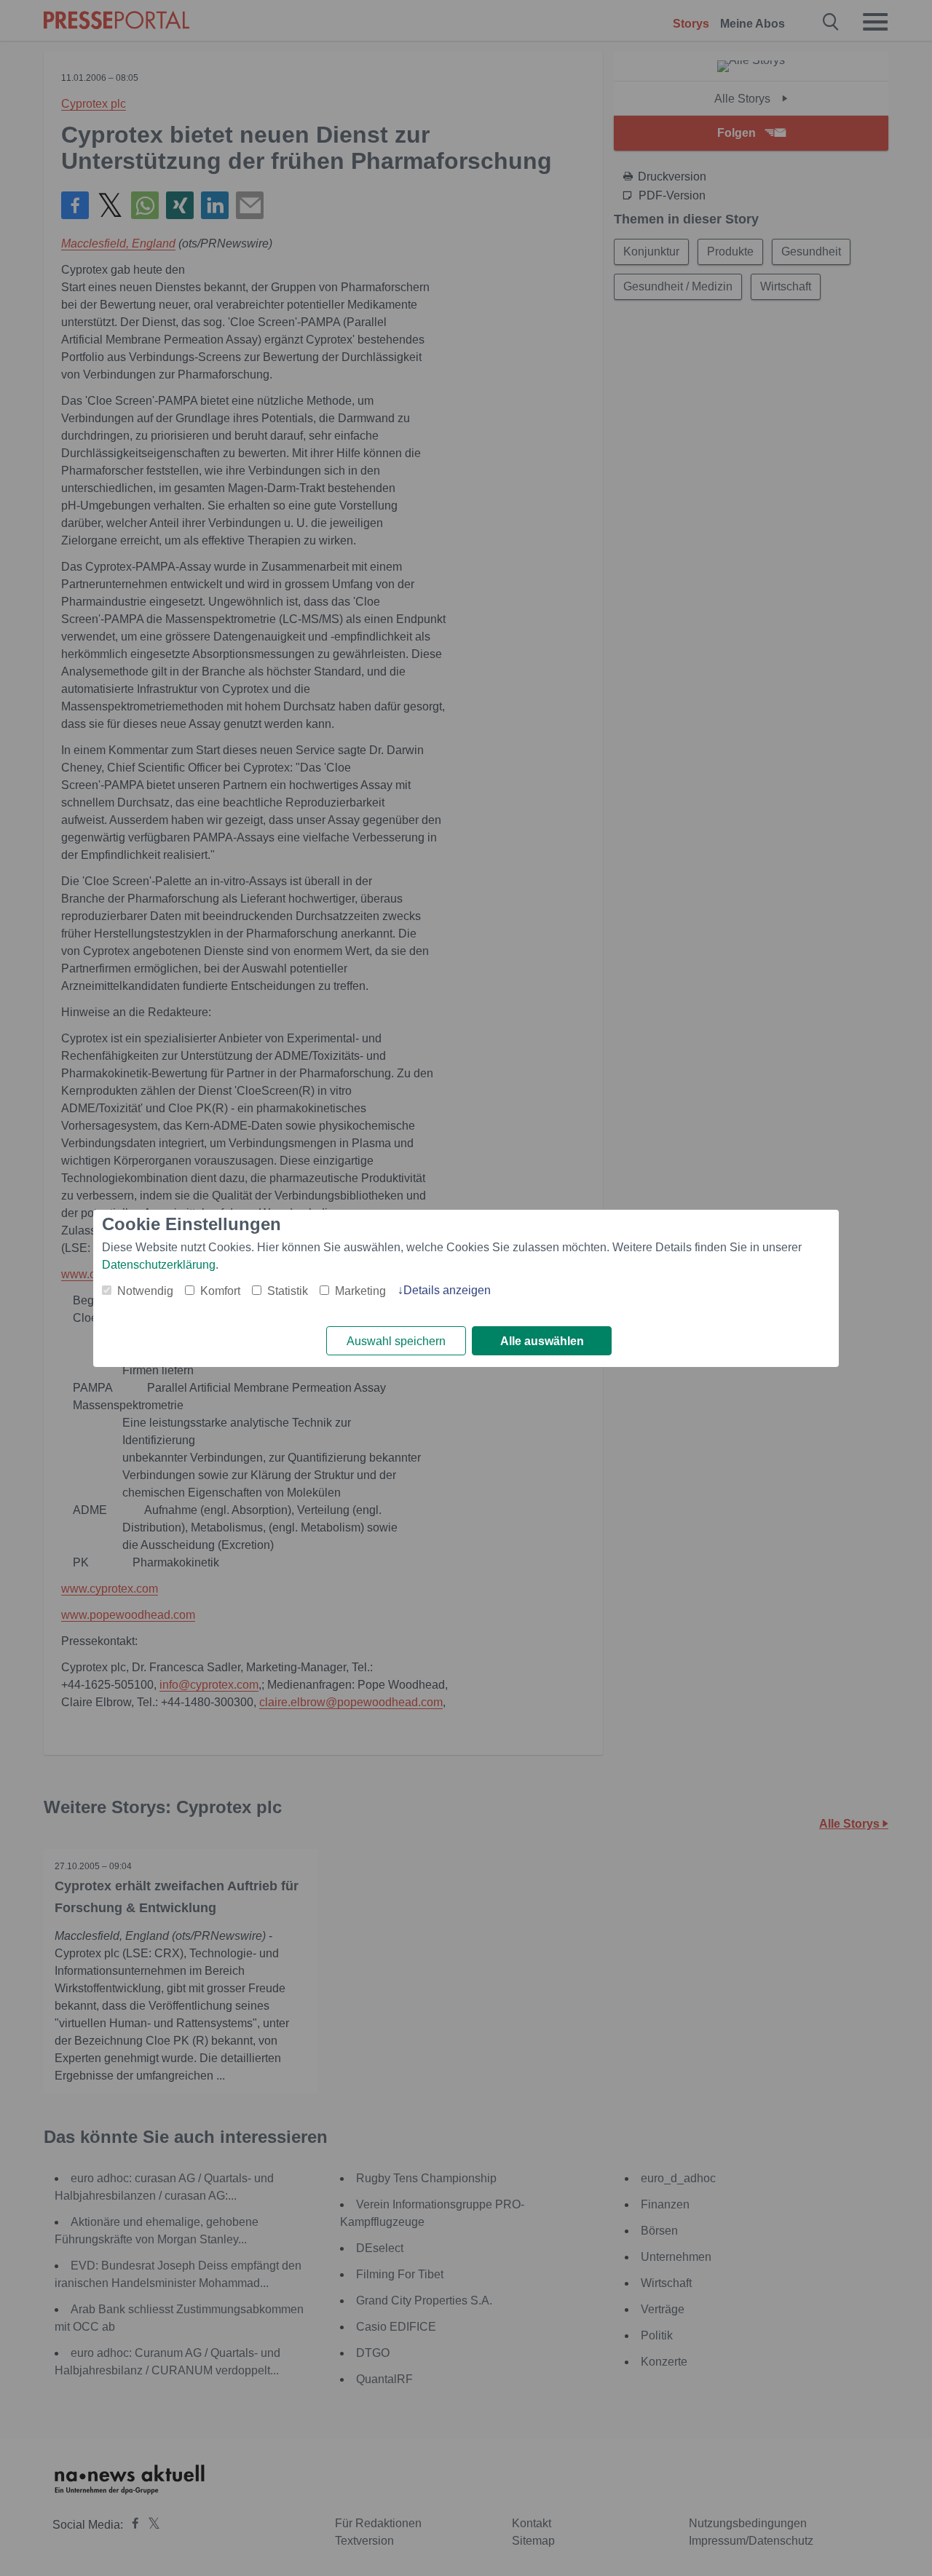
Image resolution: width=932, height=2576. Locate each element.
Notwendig (145, 1291)
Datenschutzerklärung (159, 1265)
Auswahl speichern (396, 1341)
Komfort (220, 1291)
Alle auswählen (542, 1341)
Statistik (288, 1291)
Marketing (360, 1291)
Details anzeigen (447, 1290)
